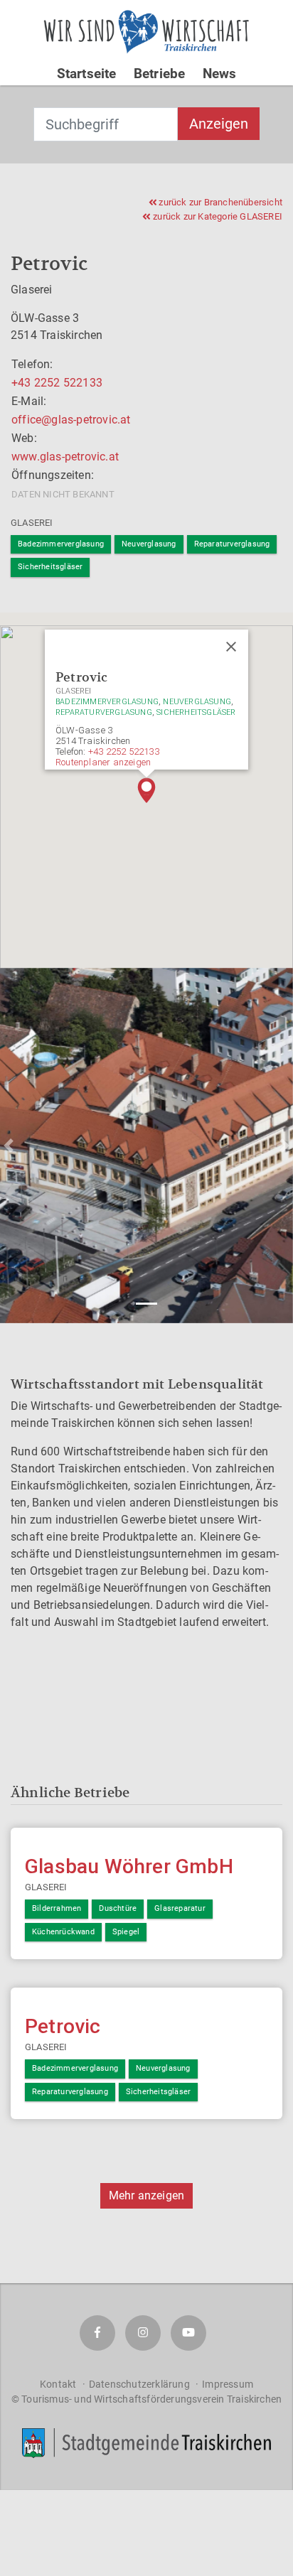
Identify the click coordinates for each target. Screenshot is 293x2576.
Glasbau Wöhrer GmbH (129, 1866)
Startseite (87, 74)
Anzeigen (219, 124)
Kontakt (58, 2384)
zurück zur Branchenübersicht (219, 202)
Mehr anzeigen (147, 2195)
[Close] (231, 647)
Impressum (228, 2384)
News (220, 74)
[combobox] (106, 124)
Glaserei (32, 523)
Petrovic (63, 2026)
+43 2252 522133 (57, 383)
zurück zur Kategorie (217, 216)
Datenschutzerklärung (139, 2384)
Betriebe (160, 74)
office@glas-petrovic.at (71, 420)
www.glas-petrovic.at (65, 457)
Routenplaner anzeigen (103, 762)
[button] (146, 790)
